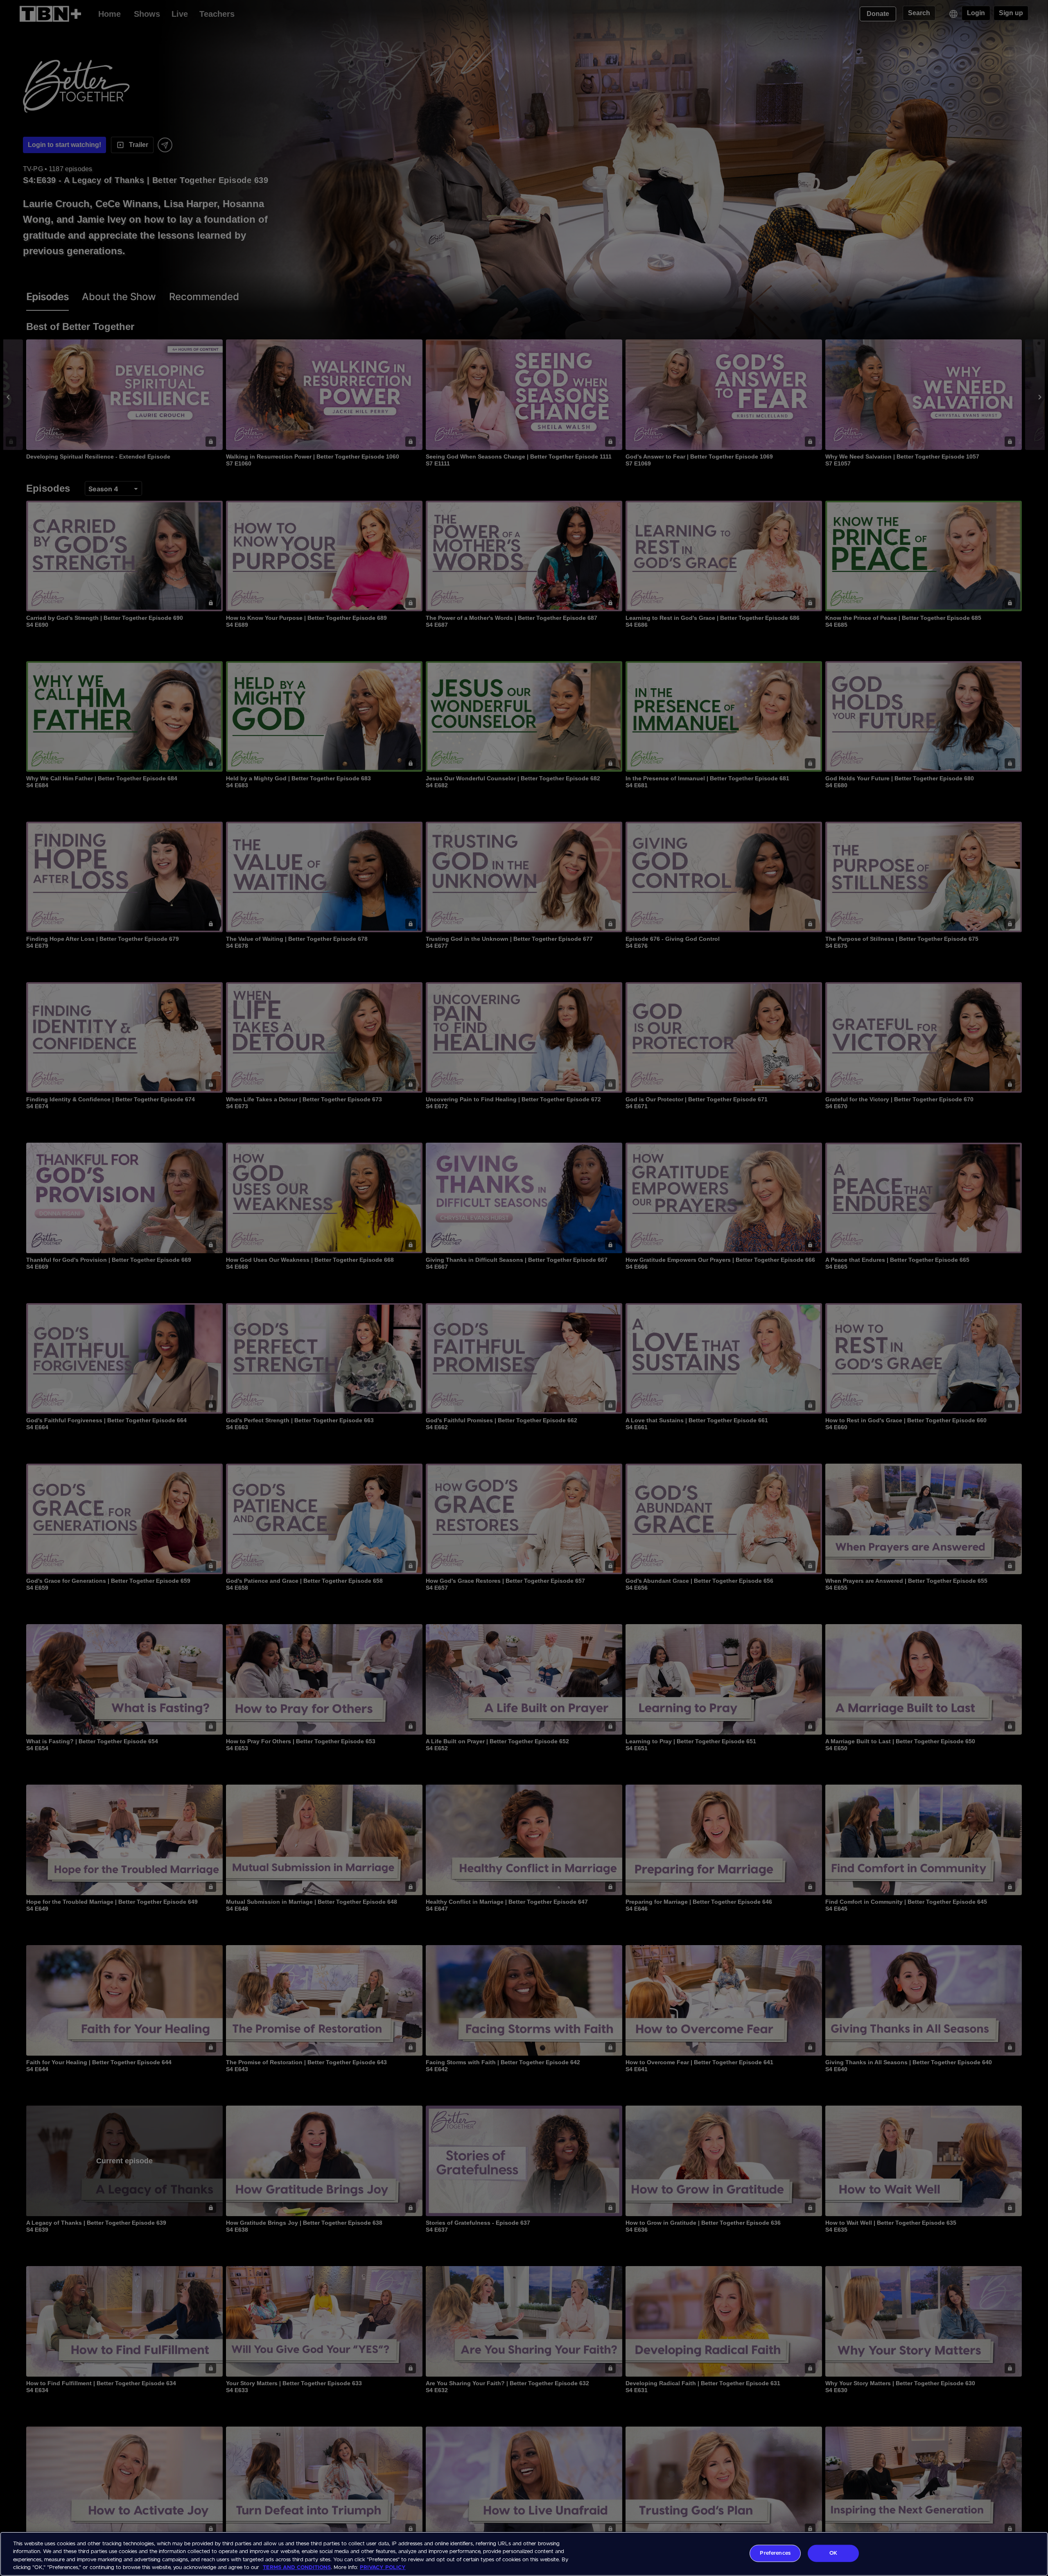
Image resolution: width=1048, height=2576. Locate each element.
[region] (524, 2554)
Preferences (775, 2553)
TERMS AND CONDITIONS (297, 2568)
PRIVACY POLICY (383, 2568)
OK (833, 2553)
